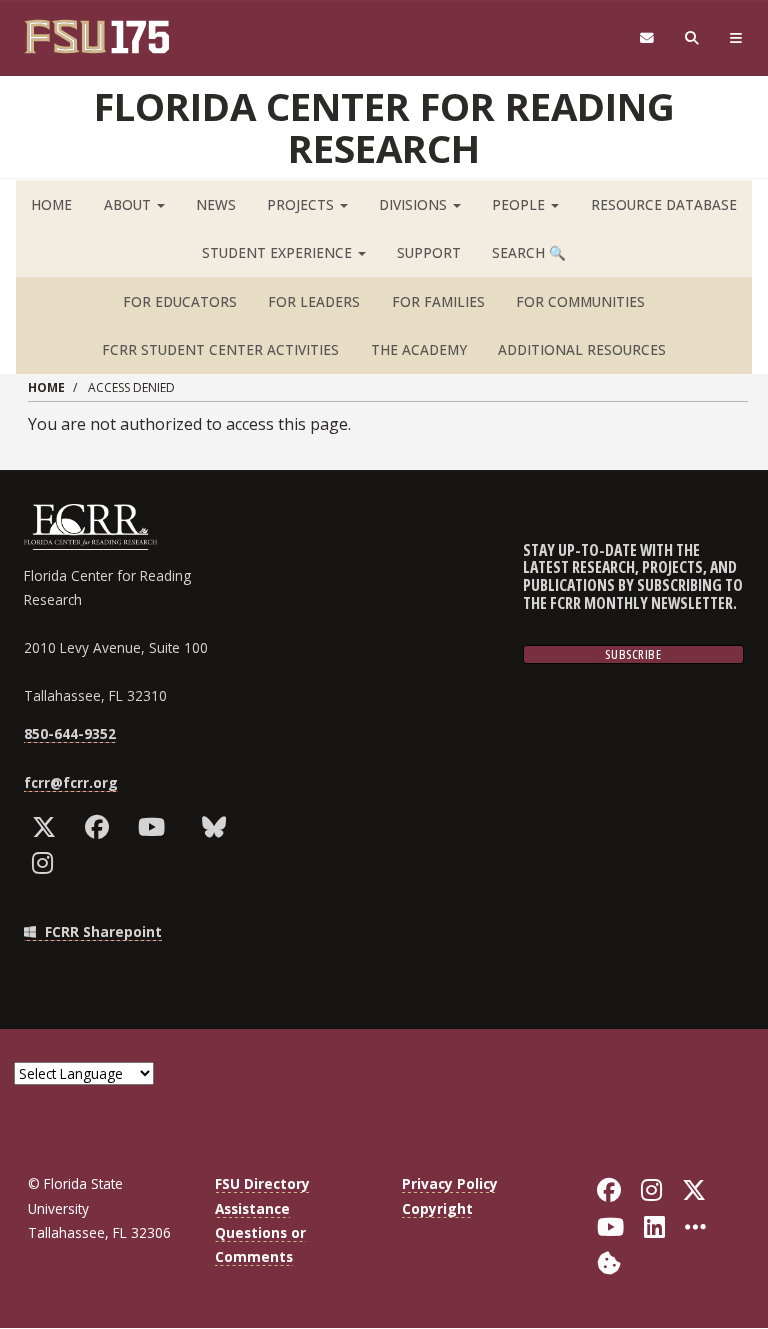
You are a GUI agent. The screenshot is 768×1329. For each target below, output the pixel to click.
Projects (302, 204)
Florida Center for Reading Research (384, 127)
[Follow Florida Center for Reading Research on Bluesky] (218, 827)
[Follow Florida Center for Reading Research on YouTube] (156, 827)
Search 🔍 (529, 252)
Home (51, 204)
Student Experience (279, 252)
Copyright (437, 1208)
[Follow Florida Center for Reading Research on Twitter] (48, 827)
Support (429, 252)
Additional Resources (582, 349)
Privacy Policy (450, 1183)
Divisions (415, 204)
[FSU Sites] (736, 38)
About (129, 204)
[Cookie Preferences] (609, 1261)
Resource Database (664, 204)
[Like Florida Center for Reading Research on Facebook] (101, 827)
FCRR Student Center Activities (220, 349)
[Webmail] (646, 38)
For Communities (580, 301)
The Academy (419, 349)
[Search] (692, 38)
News (216, 204)
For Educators (180, 301)
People (520, 204)
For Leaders (314, 301)
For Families (438, 301)
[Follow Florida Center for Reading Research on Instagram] (47, 863)
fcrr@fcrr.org (71, 782)
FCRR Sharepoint (101, 931)
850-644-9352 (70, 733)
